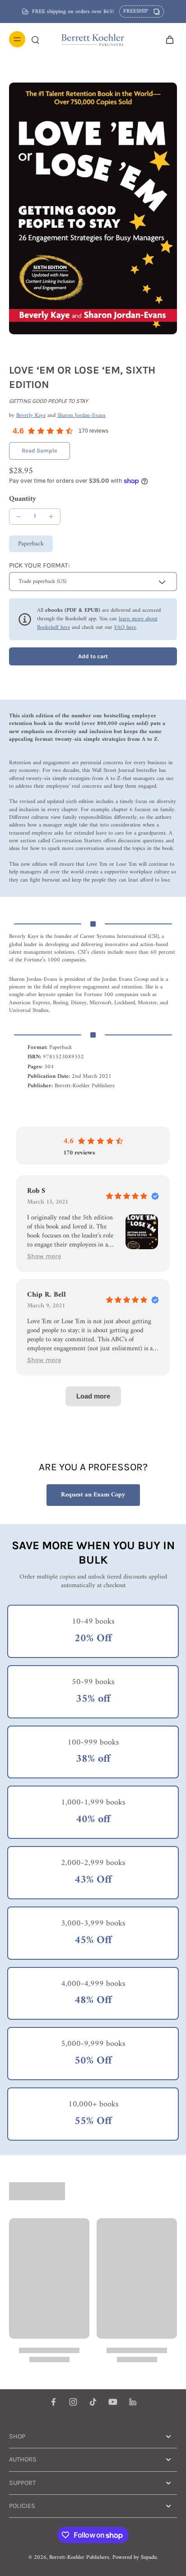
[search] (35, 39)
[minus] (19, 517)
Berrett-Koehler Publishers (79, 2558)
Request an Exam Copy (93, 1495)
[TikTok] (93, 2402)
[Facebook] (53, 2402)
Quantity (23, 499)
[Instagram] (73, 2402)
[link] (40, 451)
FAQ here (125, 628)
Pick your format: (39, 565)
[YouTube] (113, 2402)
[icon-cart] (167, 39)
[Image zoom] (93, 208)
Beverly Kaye (31, 415)
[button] (93, 657)
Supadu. (149, 2558)
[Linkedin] (133, 2402)
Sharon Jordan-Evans (81, 415)
